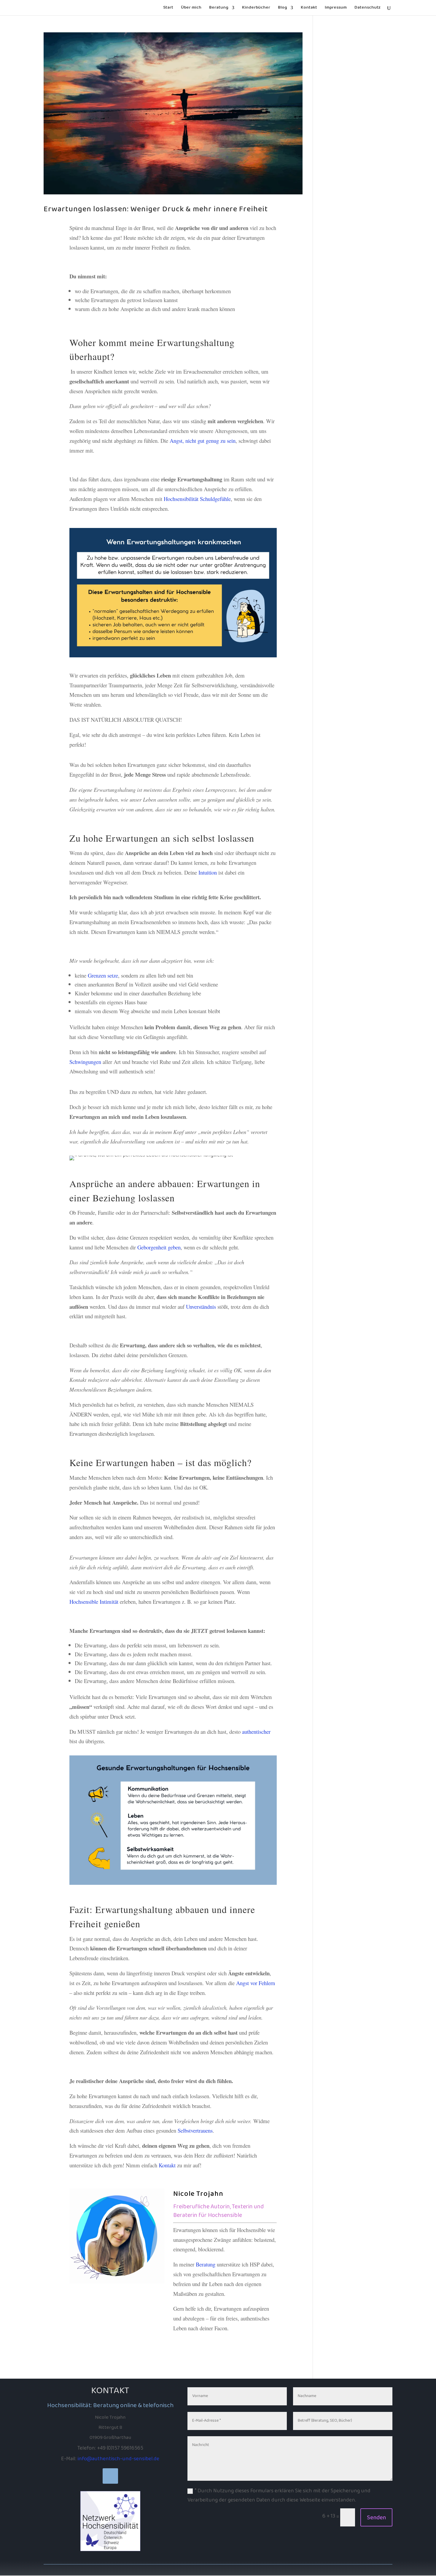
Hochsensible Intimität (94, 1602)
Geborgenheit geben (159, 1247)
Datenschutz (367, 9)
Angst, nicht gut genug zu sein (203, 441)
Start (168, 9)
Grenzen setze (103, 975)
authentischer (256, 1732)
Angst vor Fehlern (256, 1983)
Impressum (336, 9)
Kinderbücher (256, 9)
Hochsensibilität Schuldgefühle (197, 499)
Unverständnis (202, 1307)
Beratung (219, 9)
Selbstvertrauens (195, 2130)
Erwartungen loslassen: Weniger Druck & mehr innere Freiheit (156, 209)
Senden (376, 2518)
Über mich (191, 9)
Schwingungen (85, 1062)
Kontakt (309, 9)
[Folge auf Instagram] (110, 2476)
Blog (283, 9)
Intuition (208, 872)
